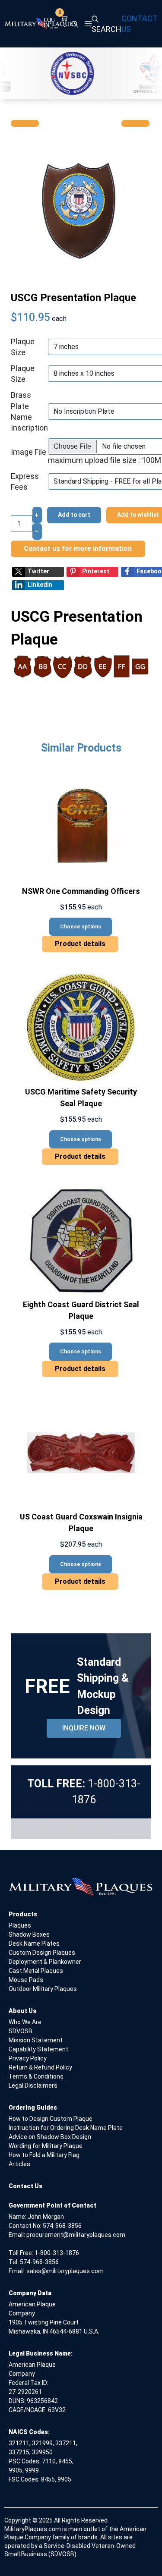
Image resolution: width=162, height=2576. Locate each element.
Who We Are (25, 2022)
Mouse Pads (26, 1980)
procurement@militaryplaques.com (76, 2235)
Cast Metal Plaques (36, 1971)
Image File (29, 452)
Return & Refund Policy (40, 2067)
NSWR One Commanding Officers (81, 891)
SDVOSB (21, 2031)
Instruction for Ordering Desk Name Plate (66, 2128)
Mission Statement (36, 2040)
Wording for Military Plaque (46, 2146)
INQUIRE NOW (84, 1728)
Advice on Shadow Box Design (50, 2137)
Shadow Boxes (29, 1934)
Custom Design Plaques (42, 1953)
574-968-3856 (62, 2226)
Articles (19, 2164)
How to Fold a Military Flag (44, 2155)
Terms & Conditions (36, 2076)
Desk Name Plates (34, 1944)
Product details (80, 944)
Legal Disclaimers (33, 2085)
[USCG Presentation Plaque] (81, 208)
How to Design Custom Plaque (51, 2119)
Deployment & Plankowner (45, 1962)
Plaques (20, 1925)
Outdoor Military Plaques (43, 1989)
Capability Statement (38, 2049)
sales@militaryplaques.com (65, 2271)
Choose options (81, 927)
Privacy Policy (28, 2058)
